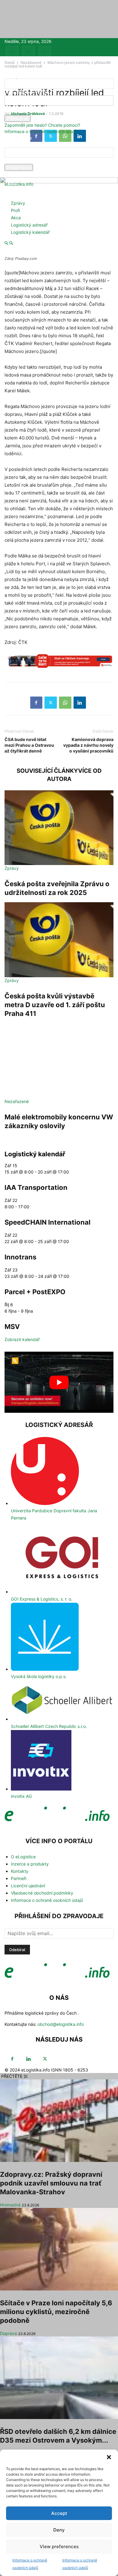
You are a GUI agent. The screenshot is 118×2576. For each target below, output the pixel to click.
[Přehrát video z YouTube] (59, 1382)
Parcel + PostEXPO (35, 1292)
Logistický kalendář (30, 232)
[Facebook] (12, 52)
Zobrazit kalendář (22, 1339)
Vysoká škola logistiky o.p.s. (39, 1676)
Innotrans (20, 1257)
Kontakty (20, 1871)
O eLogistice (23, 1857)
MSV (12, 1327)
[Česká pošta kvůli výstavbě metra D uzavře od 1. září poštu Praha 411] (59, 940)
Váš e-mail (15, 161)
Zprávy (18, 203)
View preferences (59, 2547)
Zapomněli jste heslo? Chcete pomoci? (42, 125)
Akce (16, 218)
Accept (59, 2513)
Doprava (8, 2333)
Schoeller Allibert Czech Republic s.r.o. (49, 1726)
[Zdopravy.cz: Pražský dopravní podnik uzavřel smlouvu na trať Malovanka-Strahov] (59, 2121)
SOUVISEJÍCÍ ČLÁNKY (47, 771)
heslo (10, 112)
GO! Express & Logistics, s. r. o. (42, 1599)
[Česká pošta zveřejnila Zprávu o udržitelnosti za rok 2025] (59, 828)
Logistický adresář (29, 225)
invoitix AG (21, 1796)
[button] (109, 2457)
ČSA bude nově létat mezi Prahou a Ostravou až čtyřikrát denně (29, 745)
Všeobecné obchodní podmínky (42, 1893)
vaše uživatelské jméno (28, 92)
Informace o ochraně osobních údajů (41, 131)
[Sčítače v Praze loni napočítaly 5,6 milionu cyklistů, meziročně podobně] (59, 2249)
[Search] (11, 243)
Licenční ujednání (28, 1886)
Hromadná (10, 2205)
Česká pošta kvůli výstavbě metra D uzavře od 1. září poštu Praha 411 (55, 1005)
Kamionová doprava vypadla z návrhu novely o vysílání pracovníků (88, 745)
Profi (15, 210)
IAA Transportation (36, 1187)
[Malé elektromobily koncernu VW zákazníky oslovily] (59, 1061)
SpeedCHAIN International (48, 1222)
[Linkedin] (28, 52)
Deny (59, 2530)
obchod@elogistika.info (61, 2024)
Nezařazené (17, 1101)
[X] (45, 52)
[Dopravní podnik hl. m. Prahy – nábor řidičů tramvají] (59, 664)
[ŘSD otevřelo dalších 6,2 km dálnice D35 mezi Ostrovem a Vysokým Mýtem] (59, 2378)
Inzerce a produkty (30, 1864)
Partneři (19, 1878)
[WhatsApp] (65, 703)
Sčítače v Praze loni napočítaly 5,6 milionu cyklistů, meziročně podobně (56, 2312)
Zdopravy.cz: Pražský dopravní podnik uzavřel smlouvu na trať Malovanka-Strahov (51, 2183)
